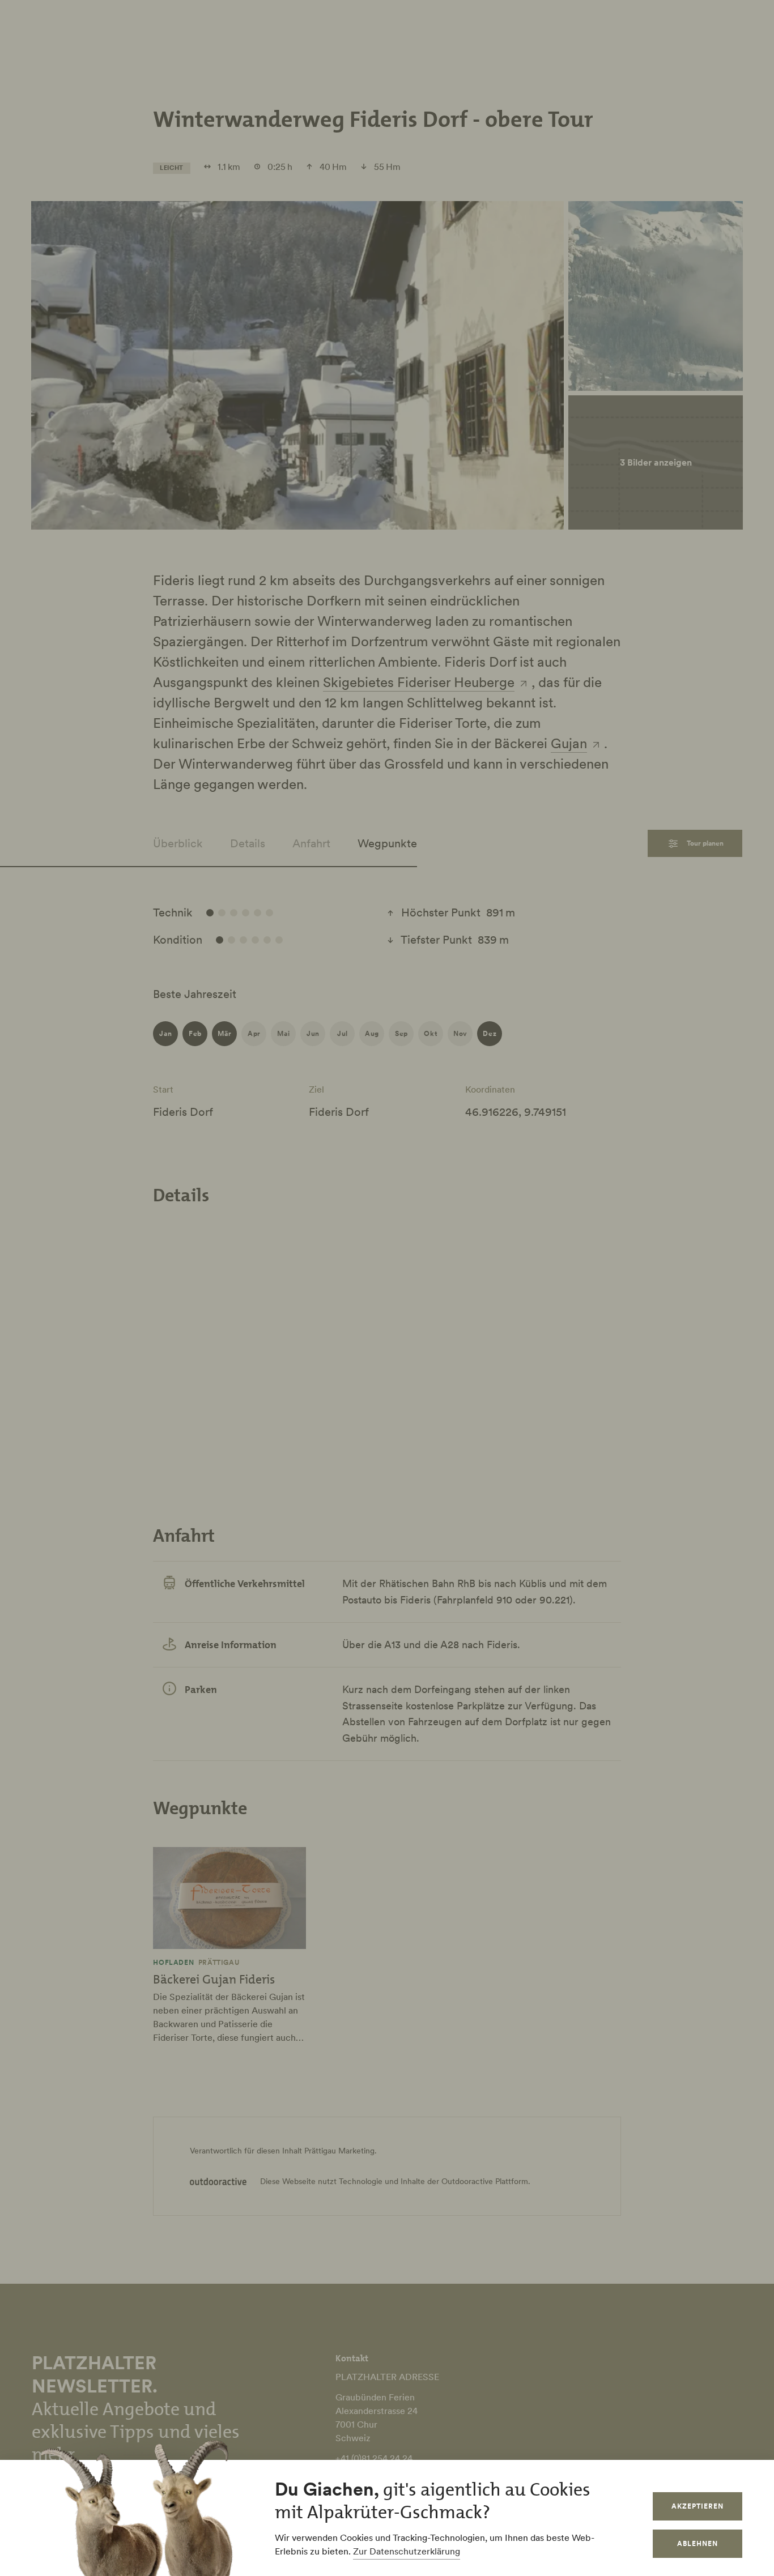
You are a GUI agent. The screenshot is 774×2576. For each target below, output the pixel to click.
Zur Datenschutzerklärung (407, 2551)
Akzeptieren (698, 2506)
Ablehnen (698, 2543)
